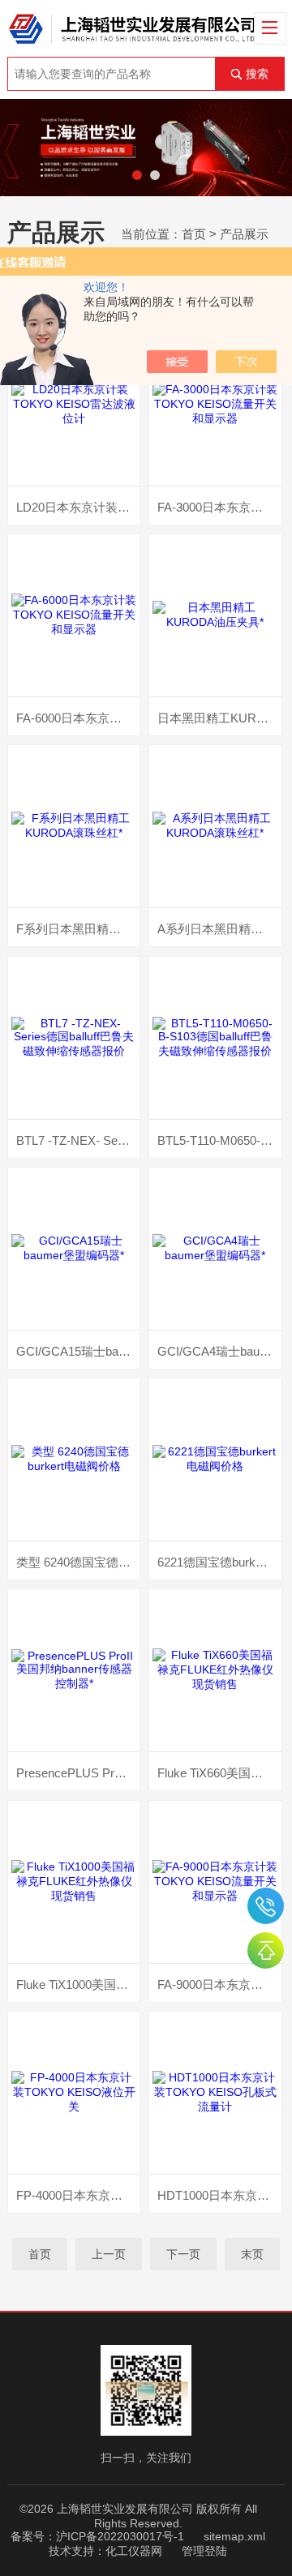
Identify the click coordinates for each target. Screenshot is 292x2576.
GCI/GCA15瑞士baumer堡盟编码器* (78, 1351)
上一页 (109, 2254)
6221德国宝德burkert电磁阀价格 (219, 1562)
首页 (194, 234)
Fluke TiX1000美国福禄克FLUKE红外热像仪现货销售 (78, 1985)
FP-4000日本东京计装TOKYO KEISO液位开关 (78, 2195)
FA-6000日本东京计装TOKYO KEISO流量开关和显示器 (78, 718)
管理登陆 (204, 2551)
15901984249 (266, 1906)
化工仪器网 (134, 2551)
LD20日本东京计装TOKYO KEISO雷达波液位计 (78, 507)
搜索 (257, 74)
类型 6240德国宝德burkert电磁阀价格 (78, 1562)
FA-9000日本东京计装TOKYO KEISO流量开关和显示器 (219, 1985)
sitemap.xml (234, 2536)
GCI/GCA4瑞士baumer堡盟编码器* (219, 1351)
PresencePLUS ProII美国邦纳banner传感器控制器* (78, 1773)
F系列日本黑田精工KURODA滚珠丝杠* (78, 929)
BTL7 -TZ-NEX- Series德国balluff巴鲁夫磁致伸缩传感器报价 (78, 1140)
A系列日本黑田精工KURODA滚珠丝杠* (219, 929)
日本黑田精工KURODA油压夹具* (219, 718)
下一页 (183, 2254)
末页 (252, 2254)
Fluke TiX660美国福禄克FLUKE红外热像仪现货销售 (219, 1773)
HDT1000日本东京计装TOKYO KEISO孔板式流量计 (219, 2195)
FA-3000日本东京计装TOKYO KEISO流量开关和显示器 (219, 507)
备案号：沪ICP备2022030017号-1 (97, 2536)
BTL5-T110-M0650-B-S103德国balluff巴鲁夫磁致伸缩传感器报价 (219, 1140)
